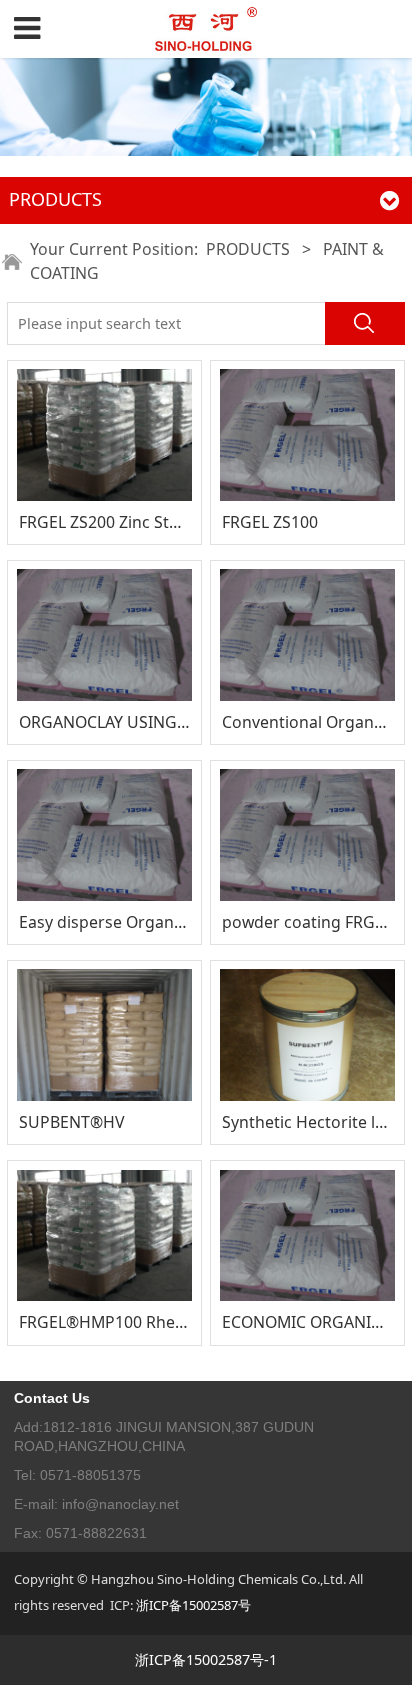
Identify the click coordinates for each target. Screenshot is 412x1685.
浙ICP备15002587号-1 (206, 1659)
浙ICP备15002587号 (193, 1605)
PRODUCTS (248, 249)
